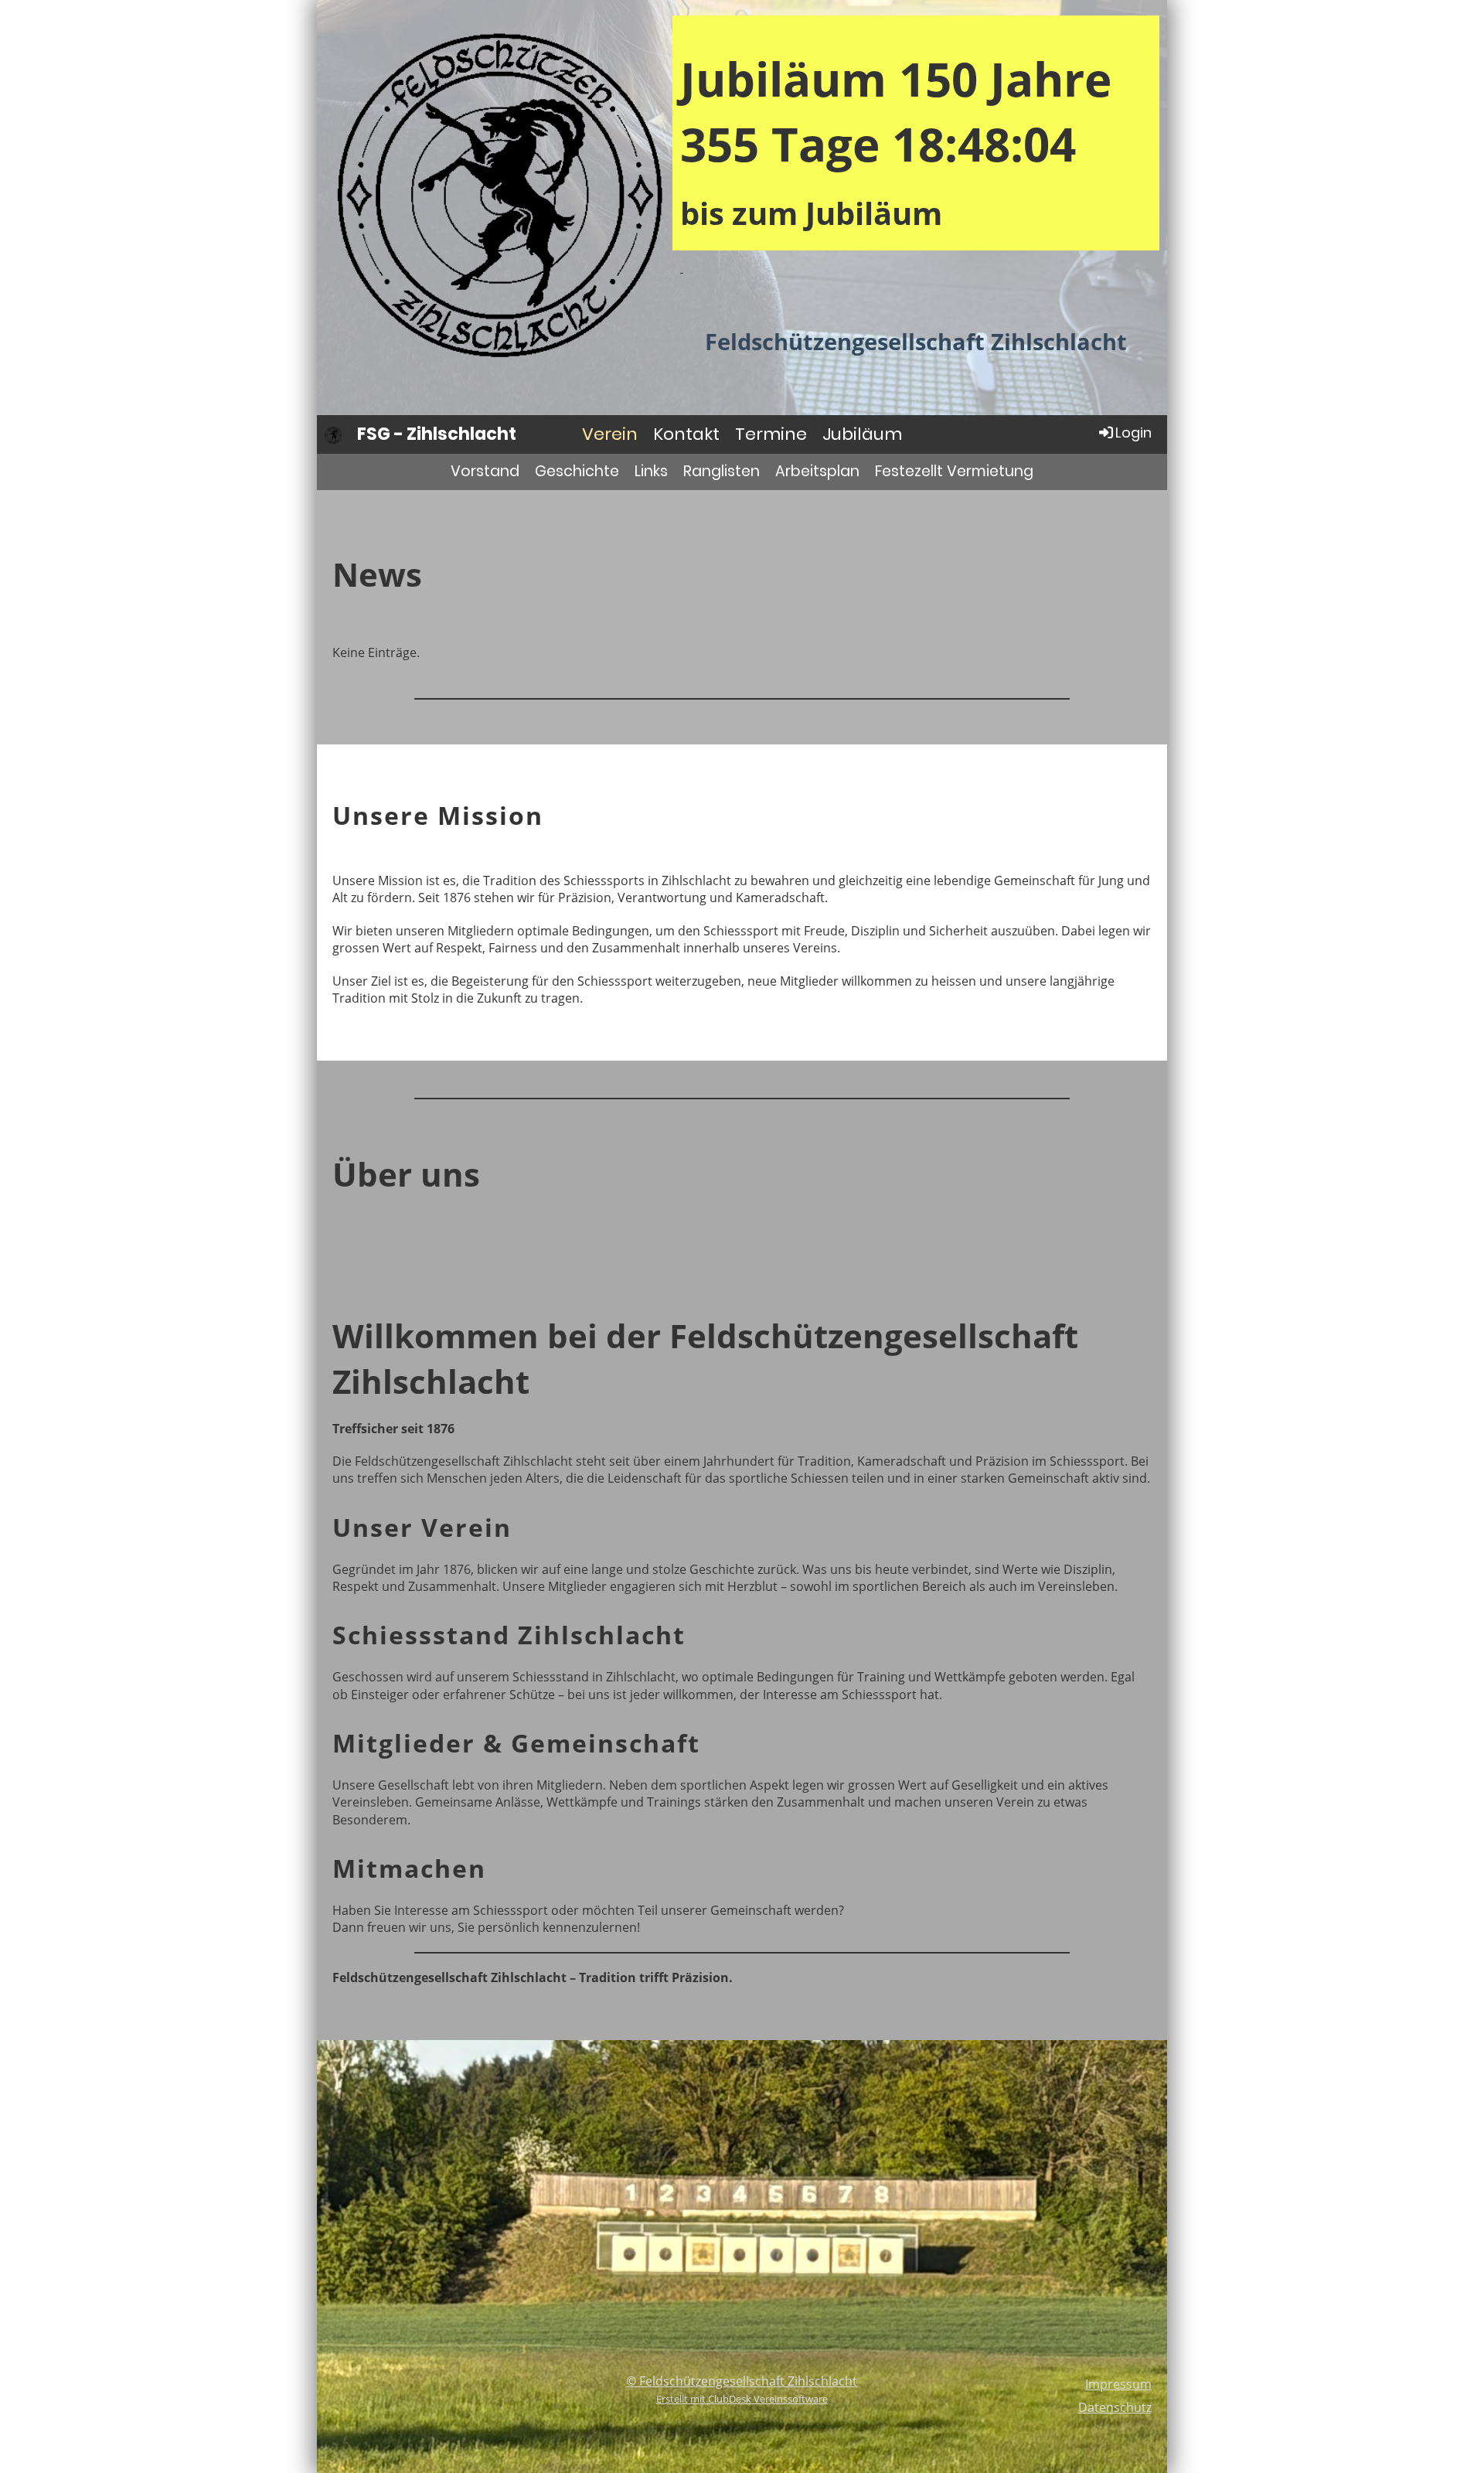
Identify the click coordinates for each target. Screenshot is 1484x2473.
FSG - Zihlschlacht (437, 434)
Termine (771, 434)
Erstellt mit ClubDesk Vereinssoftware (742, 2399)
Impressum (1118, 2384)
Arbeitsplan (817, 471)
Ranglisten (722, 471)
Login (1133, 433)
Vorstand (485, 471)
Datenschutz (1115, 2407)
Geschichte (577, 471)
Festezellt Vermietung (954, 471)
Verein (610, 434)
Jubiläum (862, 434)
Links (651, 471)
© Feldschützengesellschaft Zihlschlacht (742, 2381)
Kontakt (686, 434)
